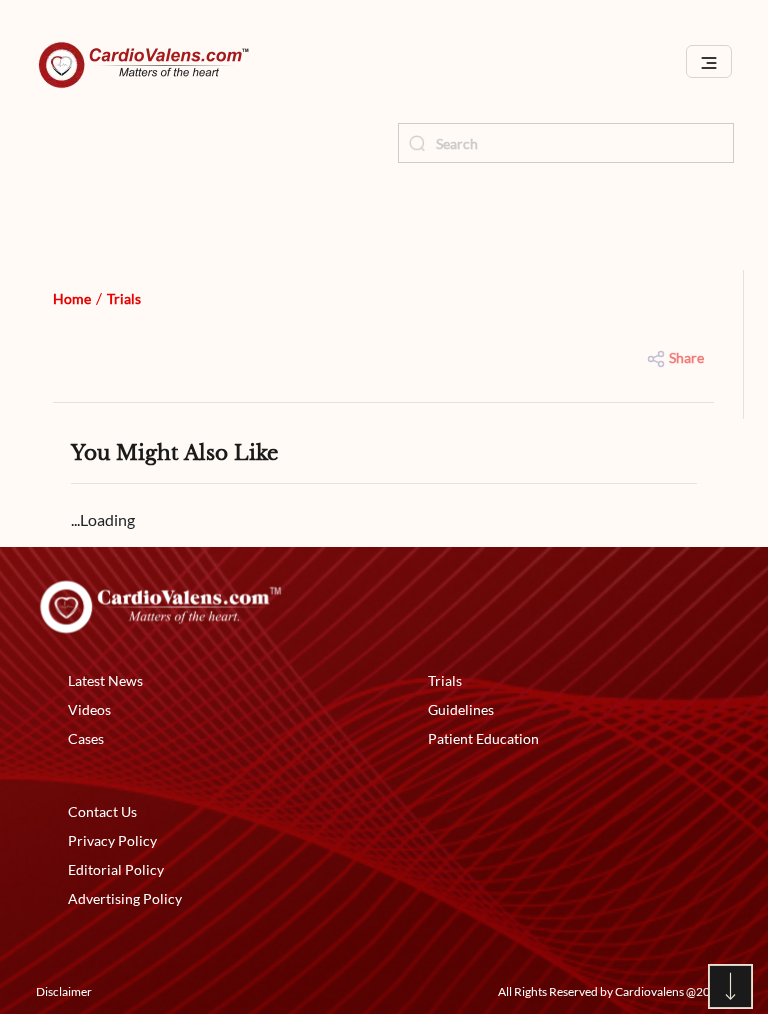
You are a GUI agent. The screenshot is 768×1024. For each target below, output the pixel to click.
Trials (124, 298)
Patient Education (483, 738)
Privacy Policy (112, 840)
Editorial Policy (116, 869)
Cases (86, 738)
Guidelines (461, 709)
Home (72, 298)
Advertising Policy (125, 898)
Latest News (105, 680)
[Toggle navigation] (709, 61)
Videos (89, 709)
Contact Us (102, 811)
